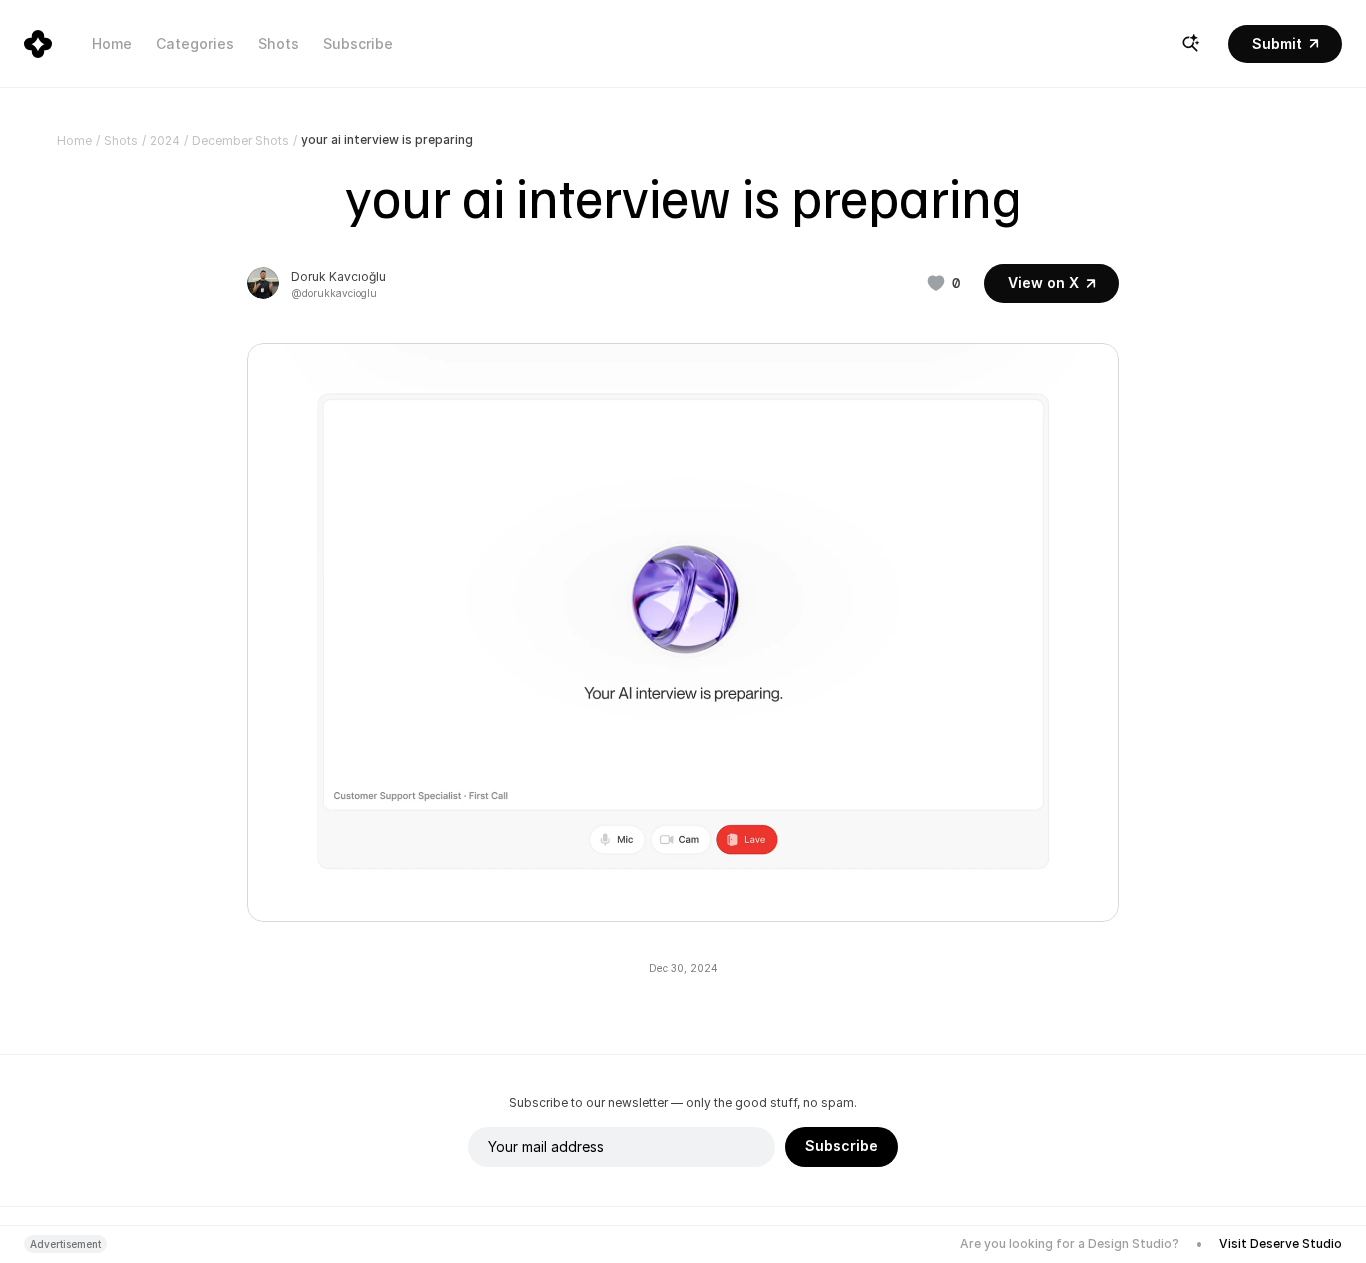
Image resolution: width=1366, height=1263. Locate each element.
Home (112, 43)
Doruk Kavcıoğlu (338, 276)
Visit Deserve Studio (1280, 1243)
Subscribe (358, 43)
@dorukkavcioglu (334, 293)
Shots (278, 43)
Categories (195, 43)
